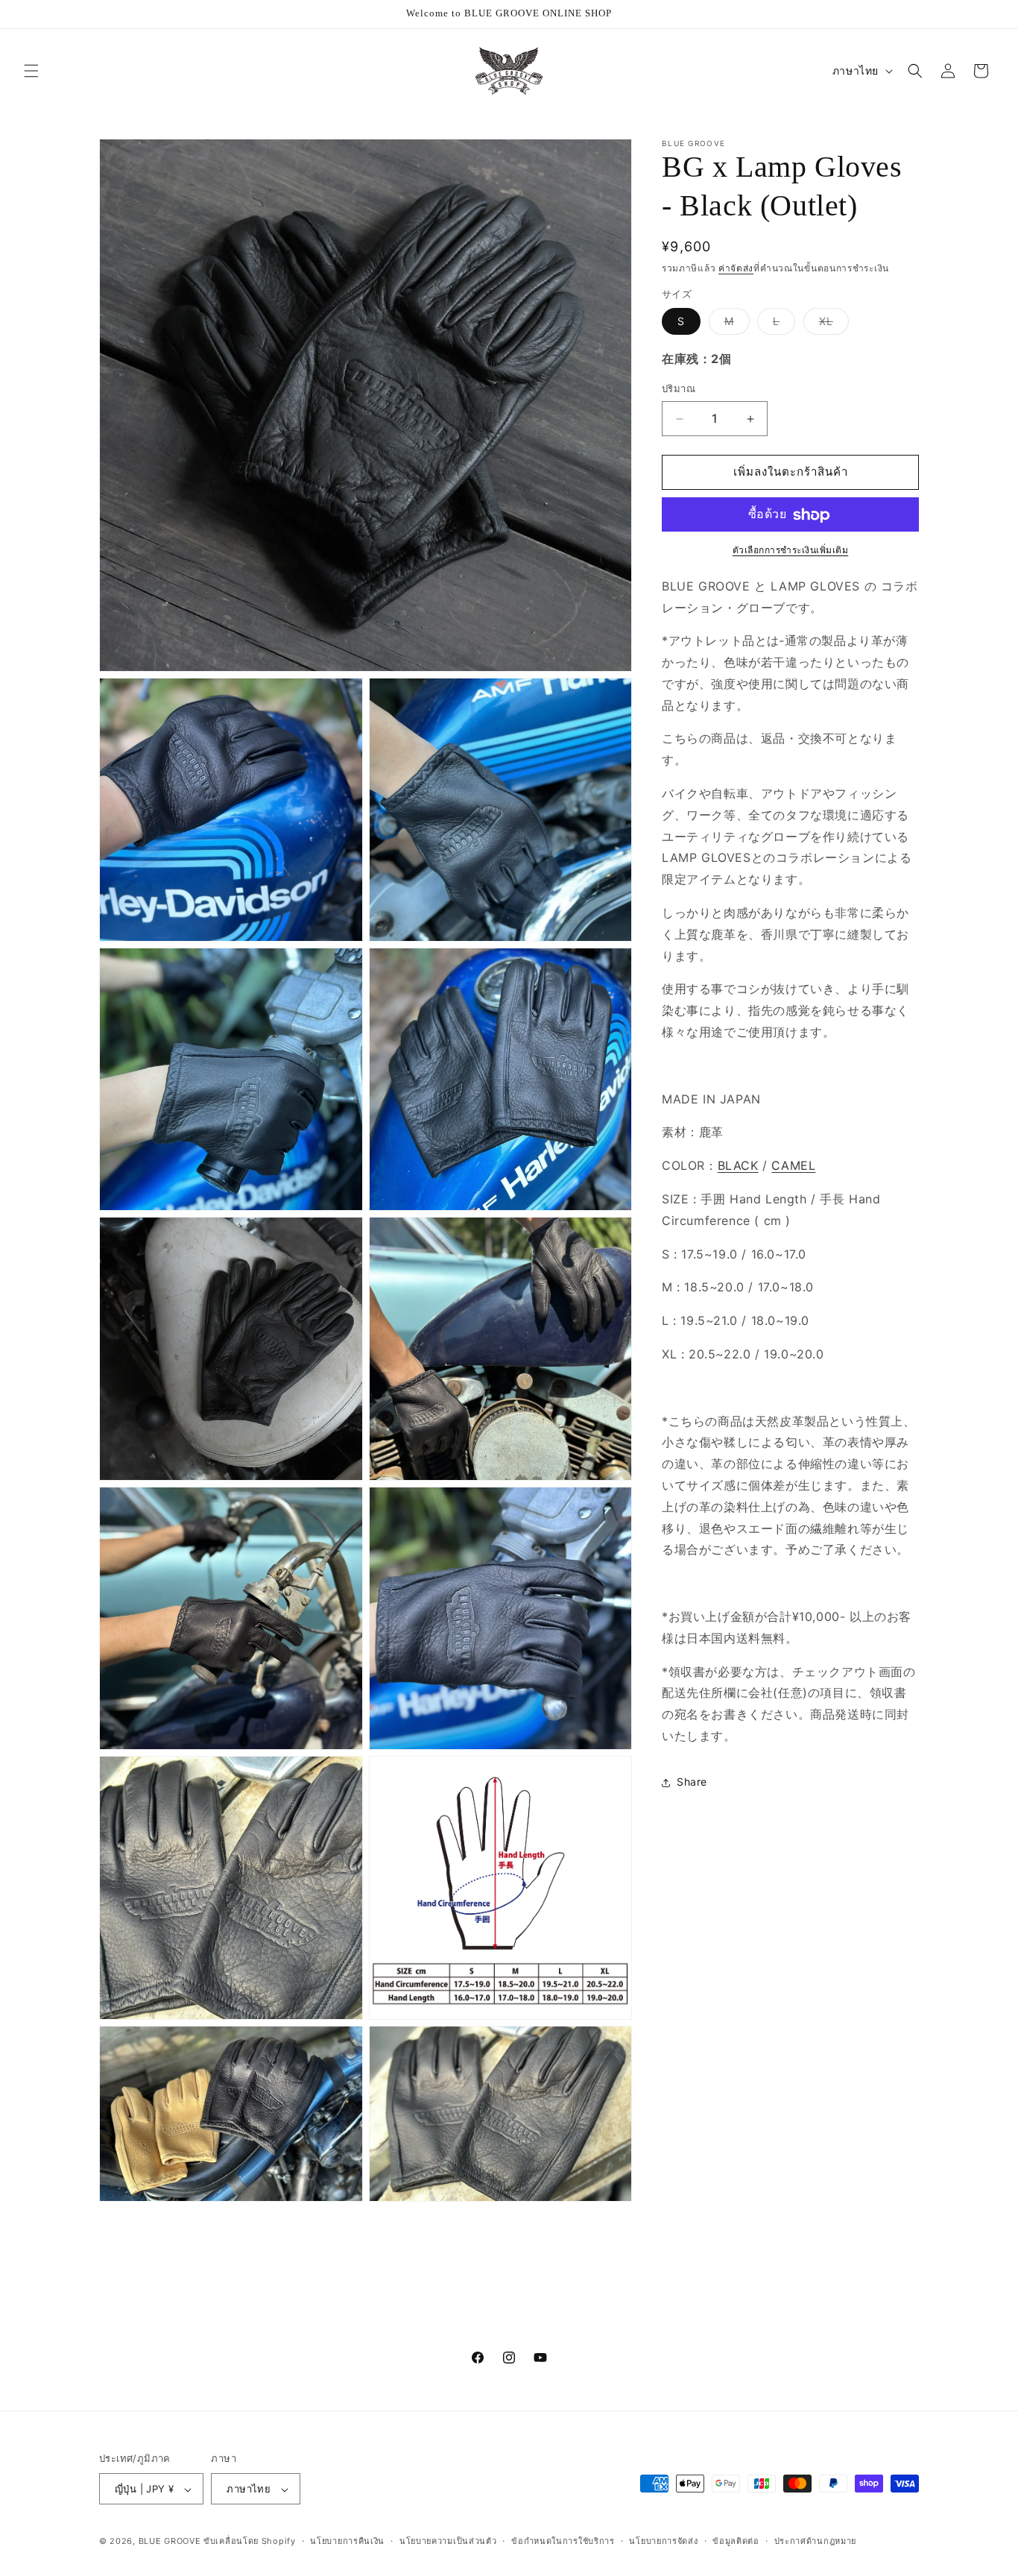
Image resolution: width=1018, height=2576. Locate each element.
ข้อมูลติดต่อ (736, 2541)
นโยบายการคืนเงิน (347, 2541)
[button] (31, 71)
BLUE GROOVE (170, 2542)
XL (834, 325)
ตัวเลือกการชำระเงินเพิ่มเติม (791, 551)
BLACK (738, 1166)
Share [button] (692, 1782)
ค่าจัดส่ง (736, 268)
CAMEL (793, 1166)
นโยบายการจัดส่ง (663, 2541)
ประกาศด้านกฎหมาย (816, 2541)
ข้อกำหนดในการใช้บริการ (563, 2541)
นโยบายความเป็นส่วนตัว (448, 2541)
